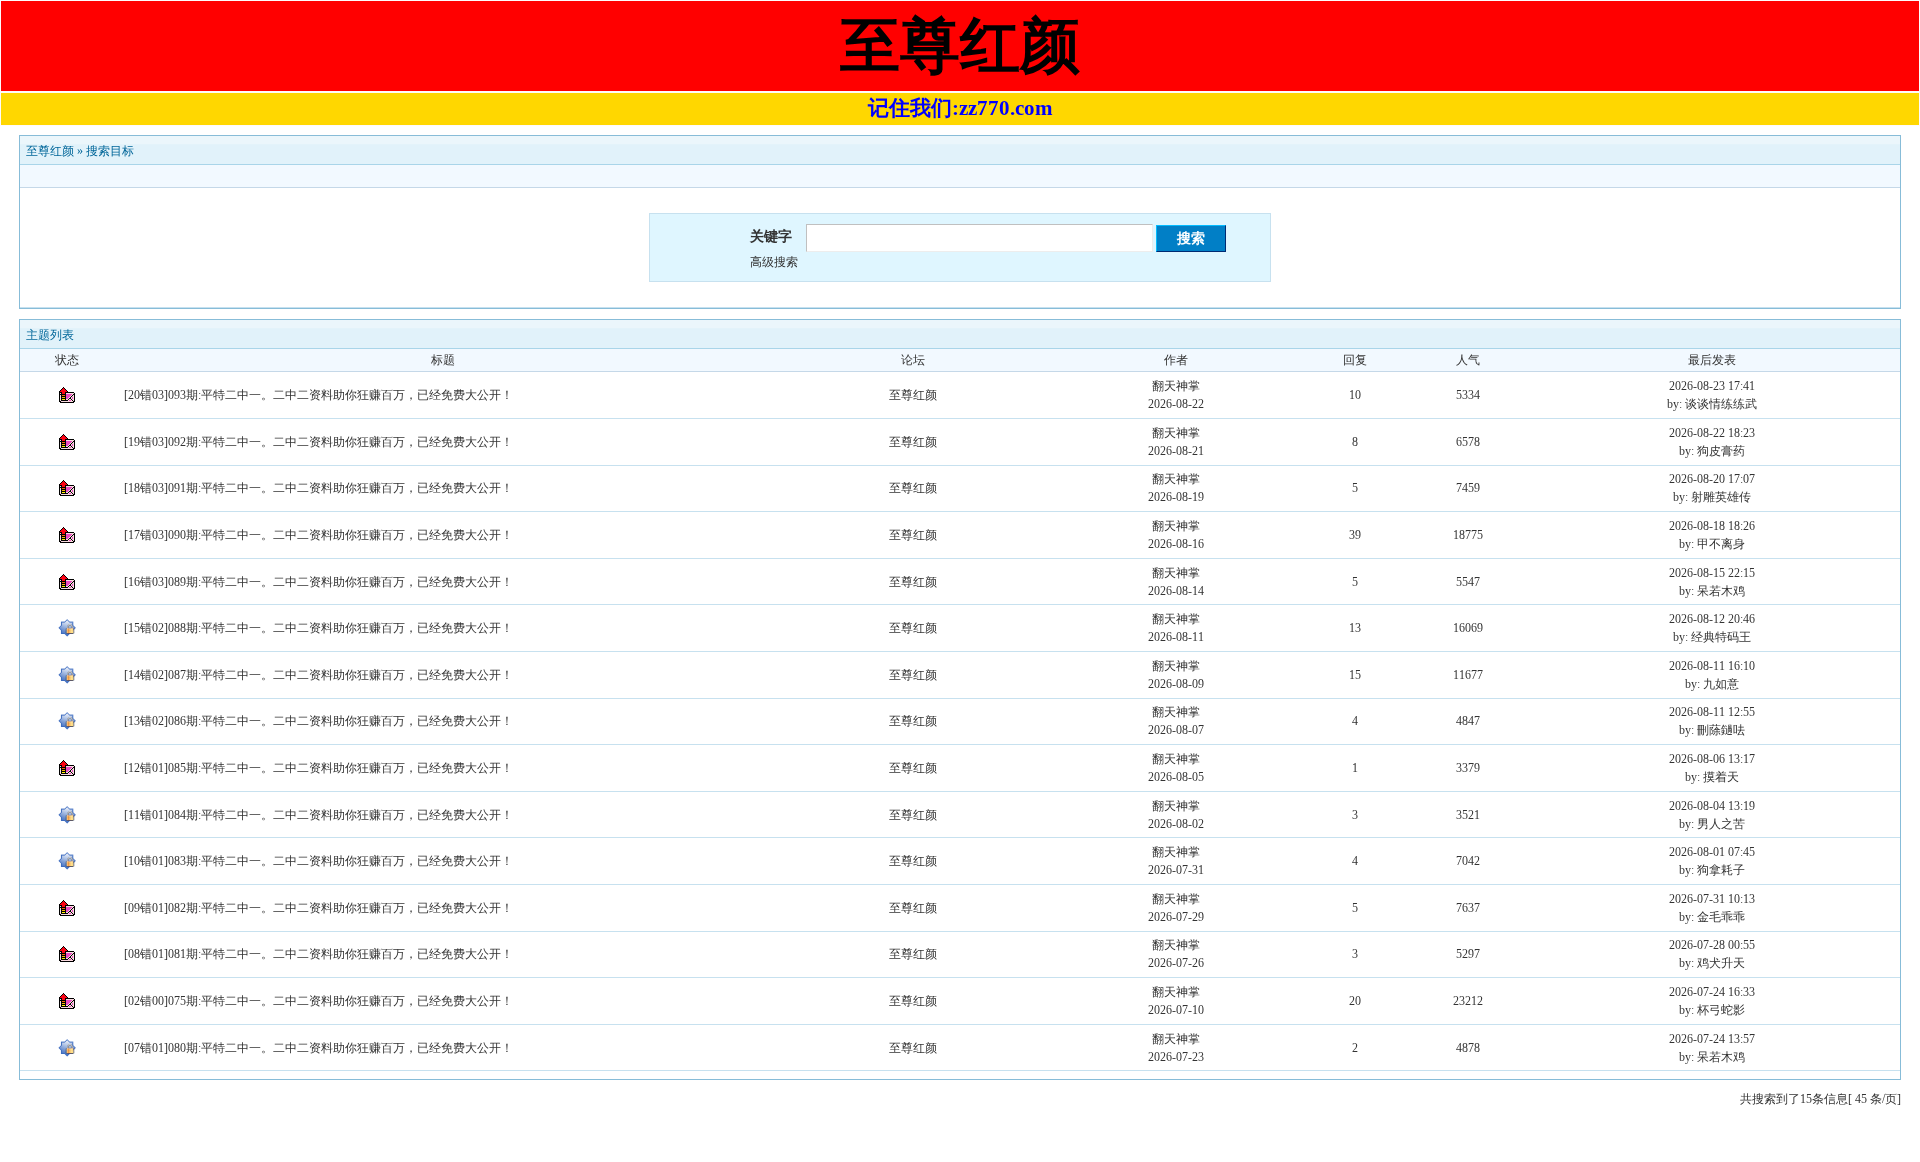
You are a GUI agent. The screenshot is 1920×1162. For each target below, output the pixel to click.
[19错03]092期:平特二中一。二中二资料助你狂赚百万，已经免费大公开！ (318, 442)
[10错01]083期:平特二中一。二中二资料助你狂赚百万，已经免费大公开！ (318, 861)
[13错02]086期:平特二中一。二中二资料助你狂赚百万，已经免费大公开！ (318, 721)
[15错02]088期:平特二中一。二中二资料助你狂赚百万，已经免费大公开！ (318, 628)
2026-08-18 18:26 (1712, 526)
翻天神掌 (1176, 386)
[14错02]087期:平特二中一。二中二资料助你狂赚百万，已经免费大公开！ (318, 675)
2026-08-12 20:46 (1712, 619)
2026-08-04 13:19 (1712, 806)
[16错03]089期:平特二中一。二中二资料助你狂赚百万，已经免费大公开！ (318, 582)
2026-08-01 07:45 (1712, 852)
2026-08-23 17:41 (1712, 386)
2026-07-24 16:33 (1712, 992)
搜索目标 (110, 151)
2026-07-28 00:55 (1712, 945)
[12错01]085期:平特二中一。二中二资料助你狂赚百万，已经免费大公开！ (318, 768)
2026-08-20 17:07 (1712, 479)
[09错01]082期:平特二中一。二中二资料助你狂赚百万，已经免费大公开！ (318, 908)
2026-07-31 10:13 (1712, 899)
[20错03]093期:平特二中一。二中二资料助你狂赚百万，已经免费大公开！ (318, 395)
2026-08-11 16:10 (1712, 666)
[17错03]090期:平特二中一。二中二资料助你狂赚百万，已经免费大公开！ (318, 535)
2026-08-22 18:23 (1712, 433)
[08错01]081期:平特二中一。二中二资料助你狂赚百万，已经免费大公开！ (318, 954)
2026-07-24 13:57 (1712, 1039)
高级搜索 (774, 262)
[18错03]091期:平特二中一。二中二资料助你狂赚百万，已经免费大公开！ (318, 488)
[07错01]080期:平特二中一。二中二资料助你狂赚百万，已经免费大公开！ (318, 1048)
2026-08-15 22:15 (1712, 573)
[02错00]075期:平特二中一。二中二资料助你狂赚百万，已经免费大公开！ (318, 1001)
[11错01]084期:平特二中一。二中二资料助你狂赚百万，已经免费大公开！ (318, 815)
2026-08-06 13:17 (1712, 759)
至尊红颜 (50, 151)
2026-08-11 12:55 (1712, 712)
